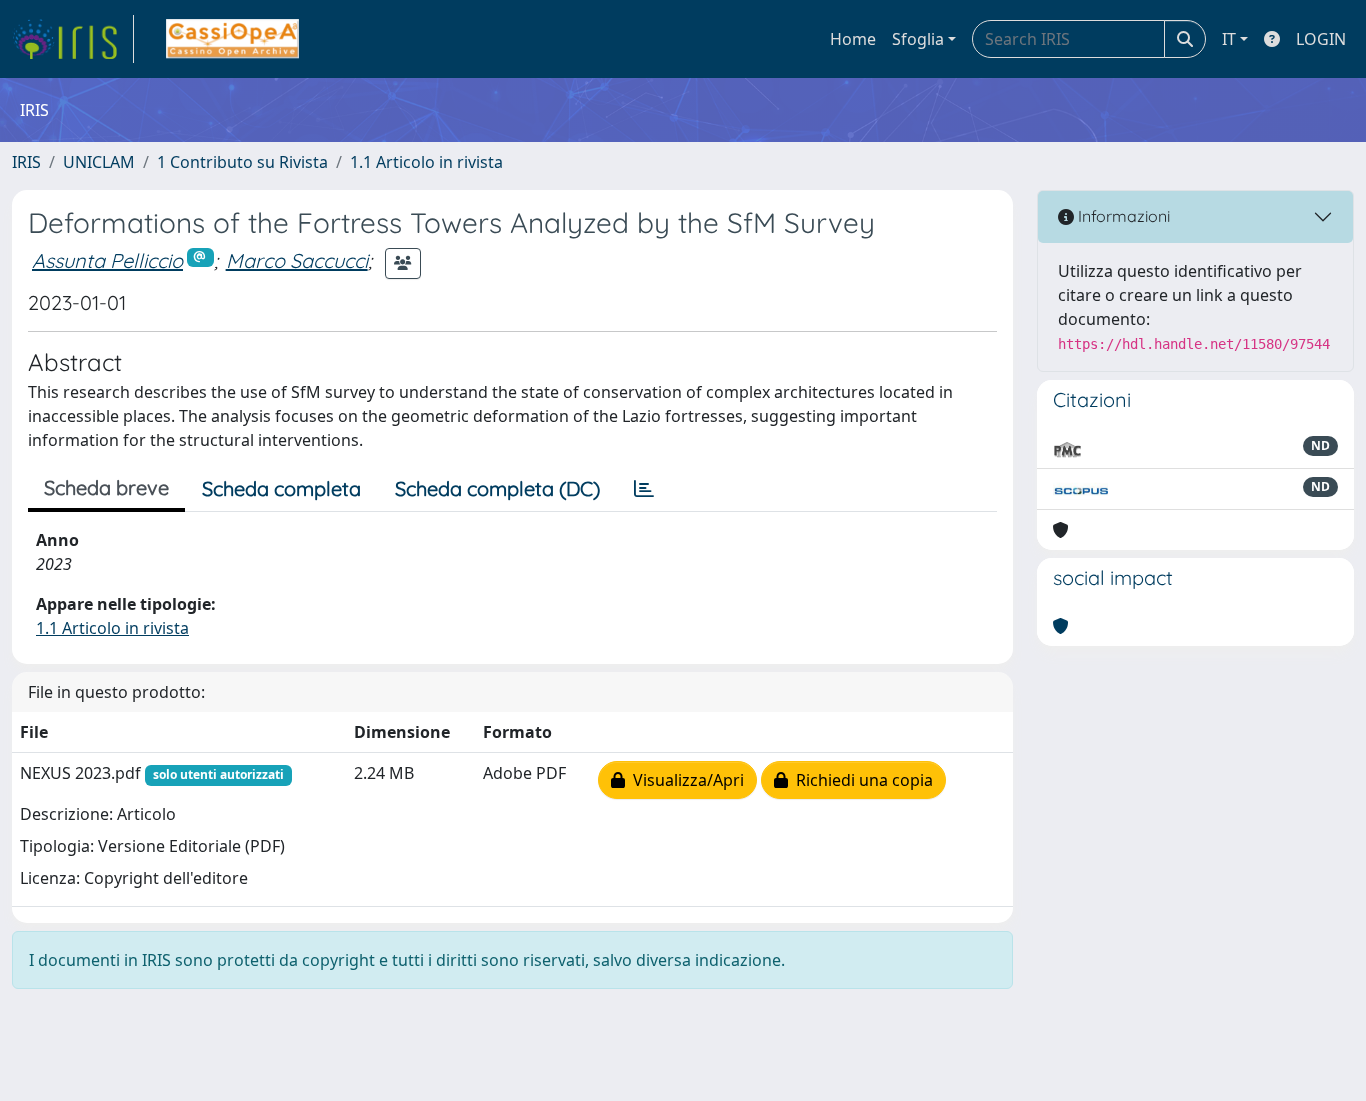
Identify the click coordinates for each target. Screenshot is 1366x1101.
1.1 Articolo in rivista (426, 162)
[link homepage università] (232, 39)
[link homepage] (73, 39)
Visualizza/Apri (684, 780)
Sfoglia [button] (918, 39)
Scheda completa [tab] (281, 488)
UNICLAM (99, 162)
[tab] (644, 489)
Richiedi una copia (860, 780)
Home (853, 39)
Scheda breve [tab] (106, 487)
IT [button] (1229, 39)
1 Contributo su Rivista (242, 162)
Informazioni (1122, 216)
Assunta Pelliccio (107, 260)
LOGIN (1321, 39)
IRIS (26, 162)
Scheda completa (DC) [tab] (497, 488)
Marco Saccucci (297, 260)
